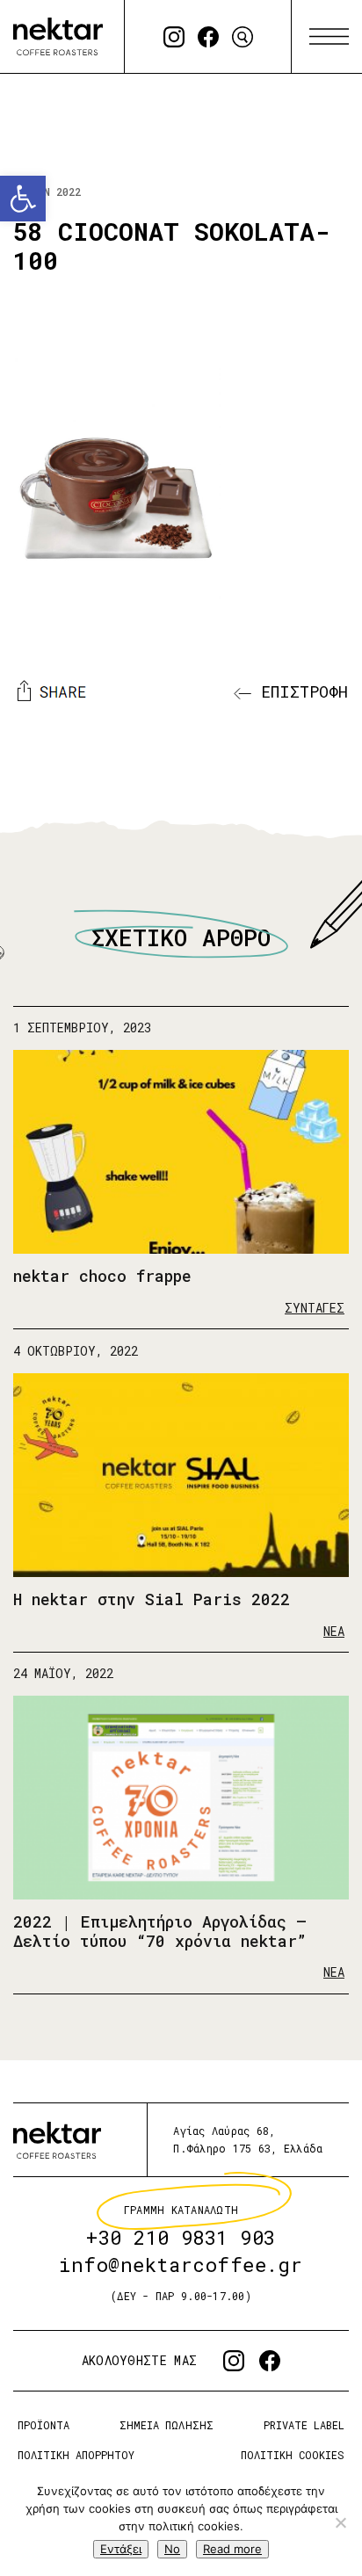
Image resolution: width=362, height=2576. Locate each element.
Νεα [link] (334, 1630)
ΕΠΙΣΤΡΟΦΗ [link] (300, 691)
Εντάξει (121, 2549)
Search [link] (243, 37)
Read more (232, 2549)
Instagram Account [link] (174, 37)
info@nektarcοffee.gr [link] (181, 2265)
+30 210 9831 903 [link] (181, 2238)
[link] (23, 199)
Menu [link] (329, 37)
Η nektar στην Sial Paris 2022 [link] (152, 1599)
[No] (340, 2522)
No (172, 2549)
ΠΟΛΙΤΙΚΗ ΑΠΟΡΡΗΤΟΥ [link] (76, 2455)
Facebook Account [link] (208, 37)
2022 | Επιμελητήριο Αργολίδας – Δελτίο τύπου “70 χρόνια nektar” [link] (160, 1931)
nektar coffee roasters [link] (57, 2140)
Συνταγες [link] (315, 1308)
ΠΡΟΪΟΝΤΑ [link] (43, 2425)
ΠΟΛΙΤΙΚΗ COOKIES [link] (293, 2455)
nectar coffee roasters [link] (58, 36)
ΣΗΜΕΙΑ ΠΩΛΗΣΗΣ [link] (166, 2425)
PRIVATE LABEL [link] (304, 2425)
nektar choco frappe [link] (102, 1276)
